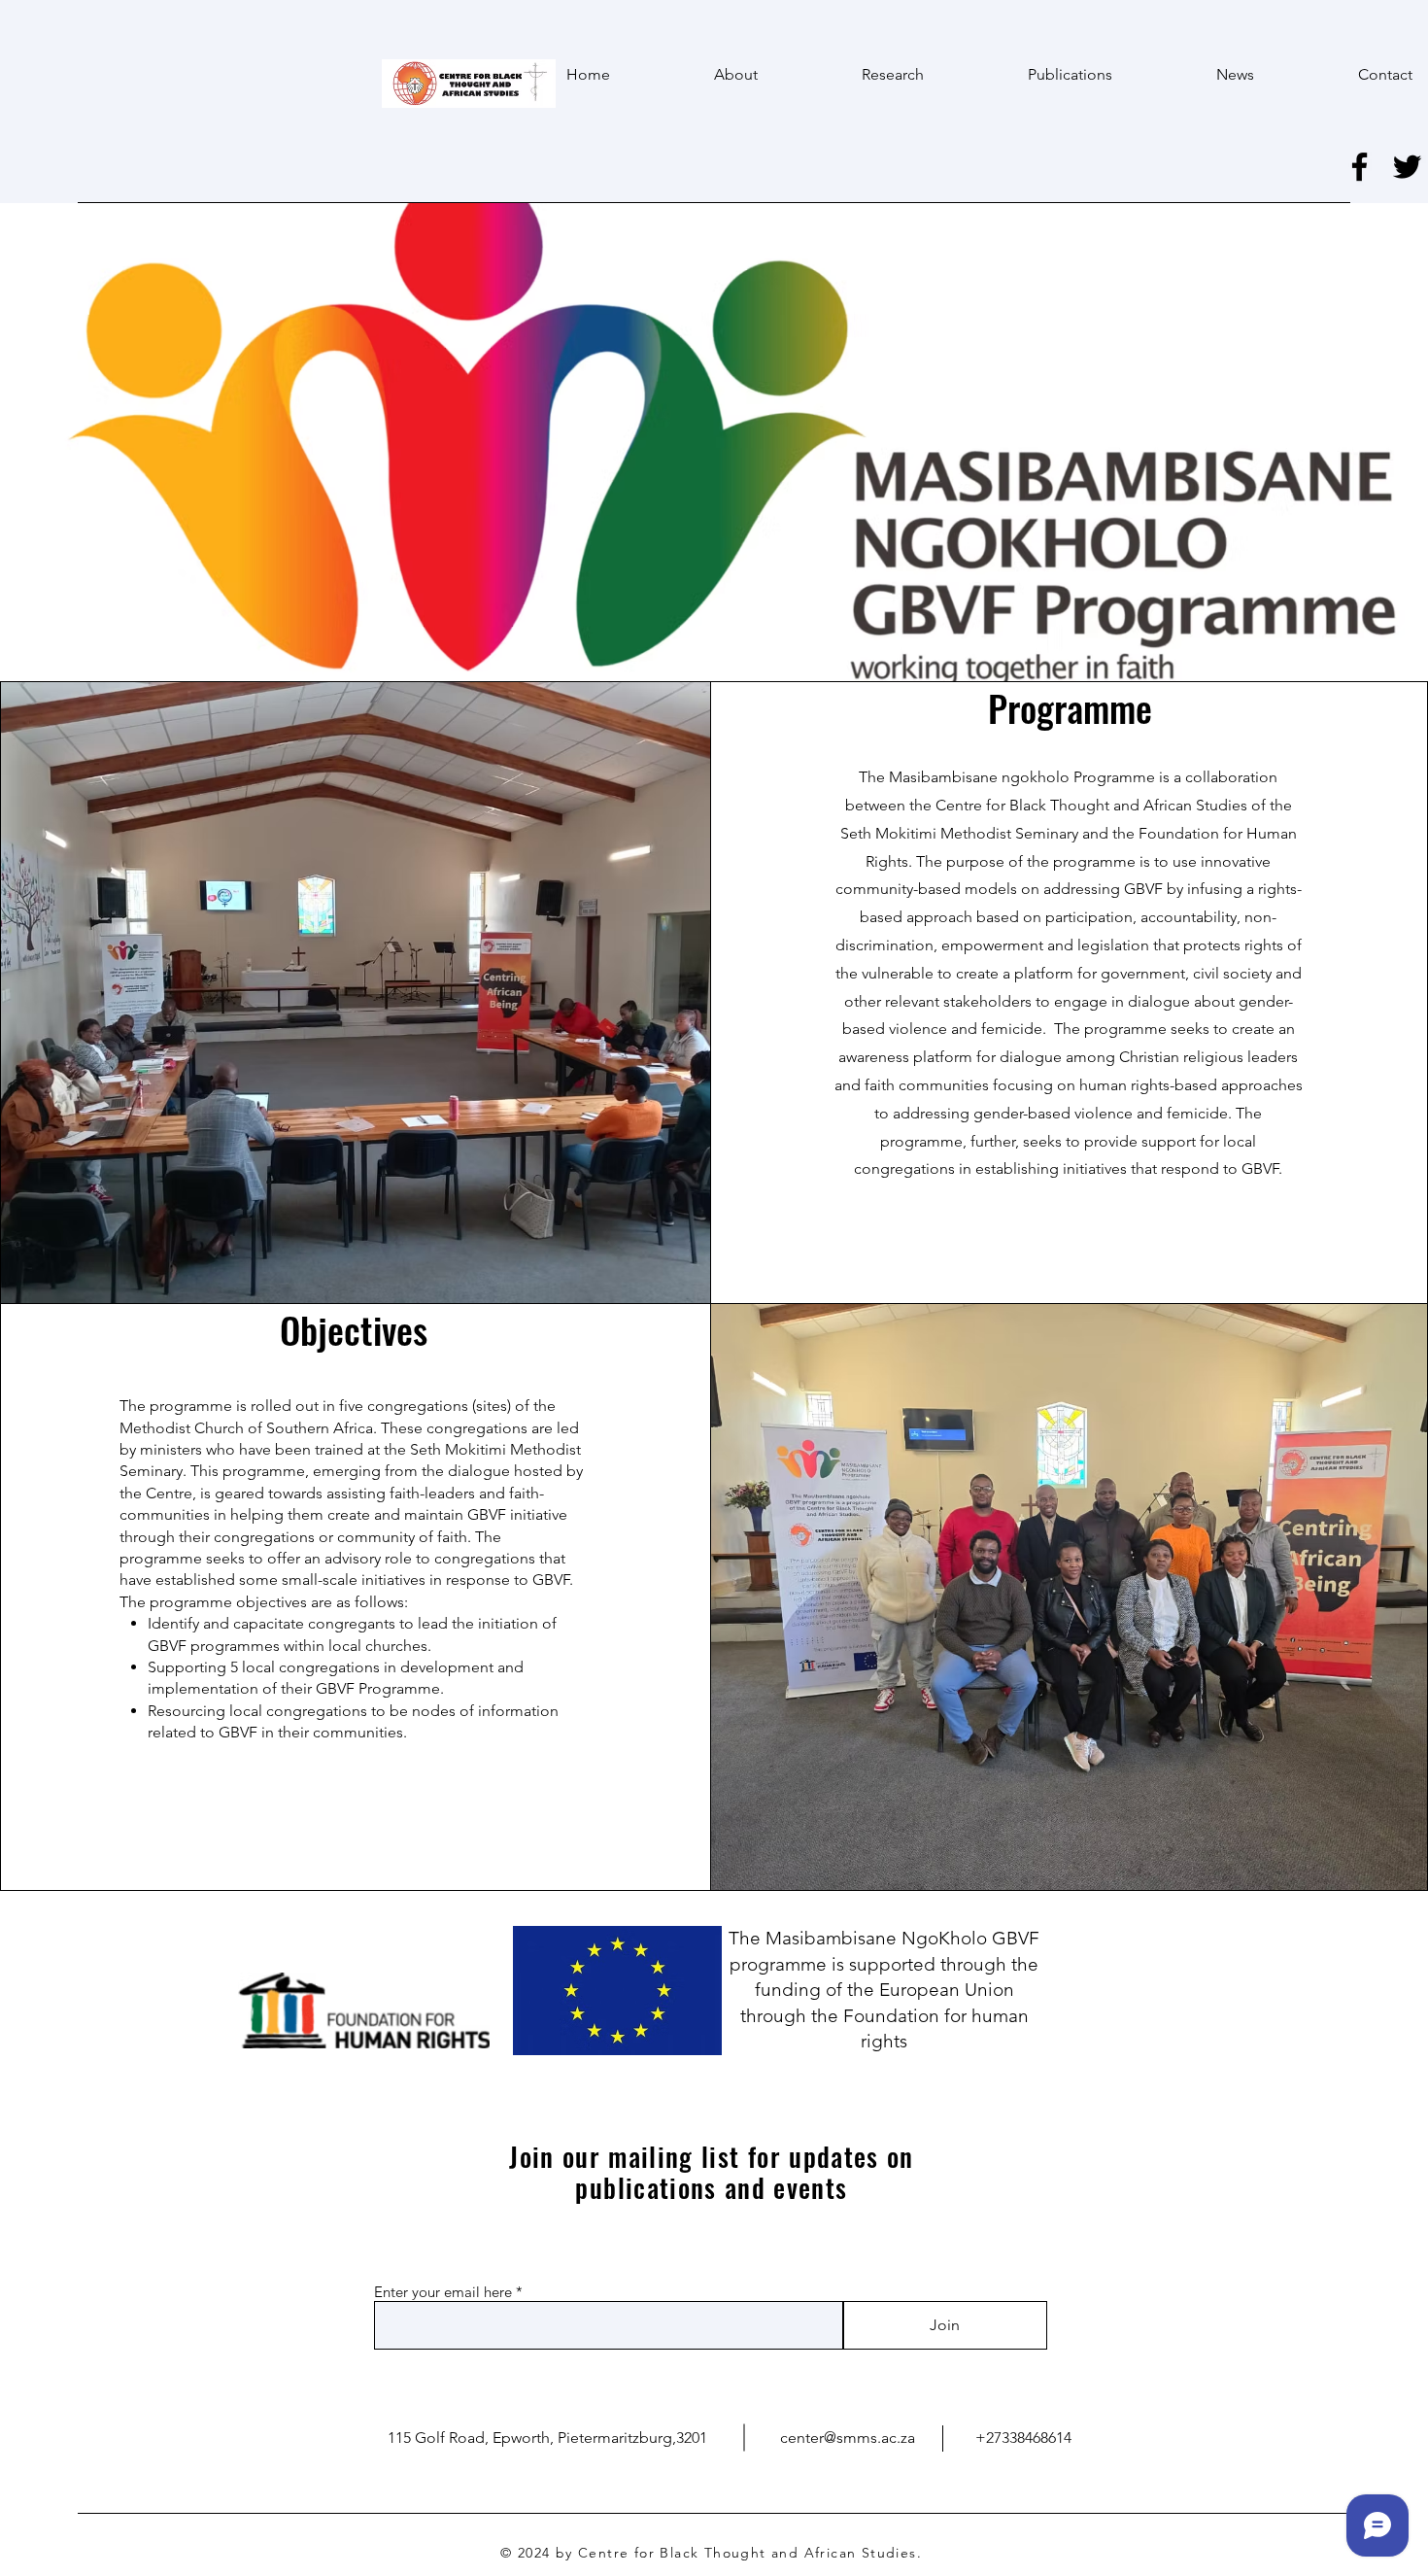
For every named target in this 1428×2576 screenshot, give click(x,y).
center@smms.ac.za (848, 2438)
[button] (855, 75)
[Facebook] (1360, 167)
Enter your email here (443, 2292)
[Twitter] (1407, 167)
